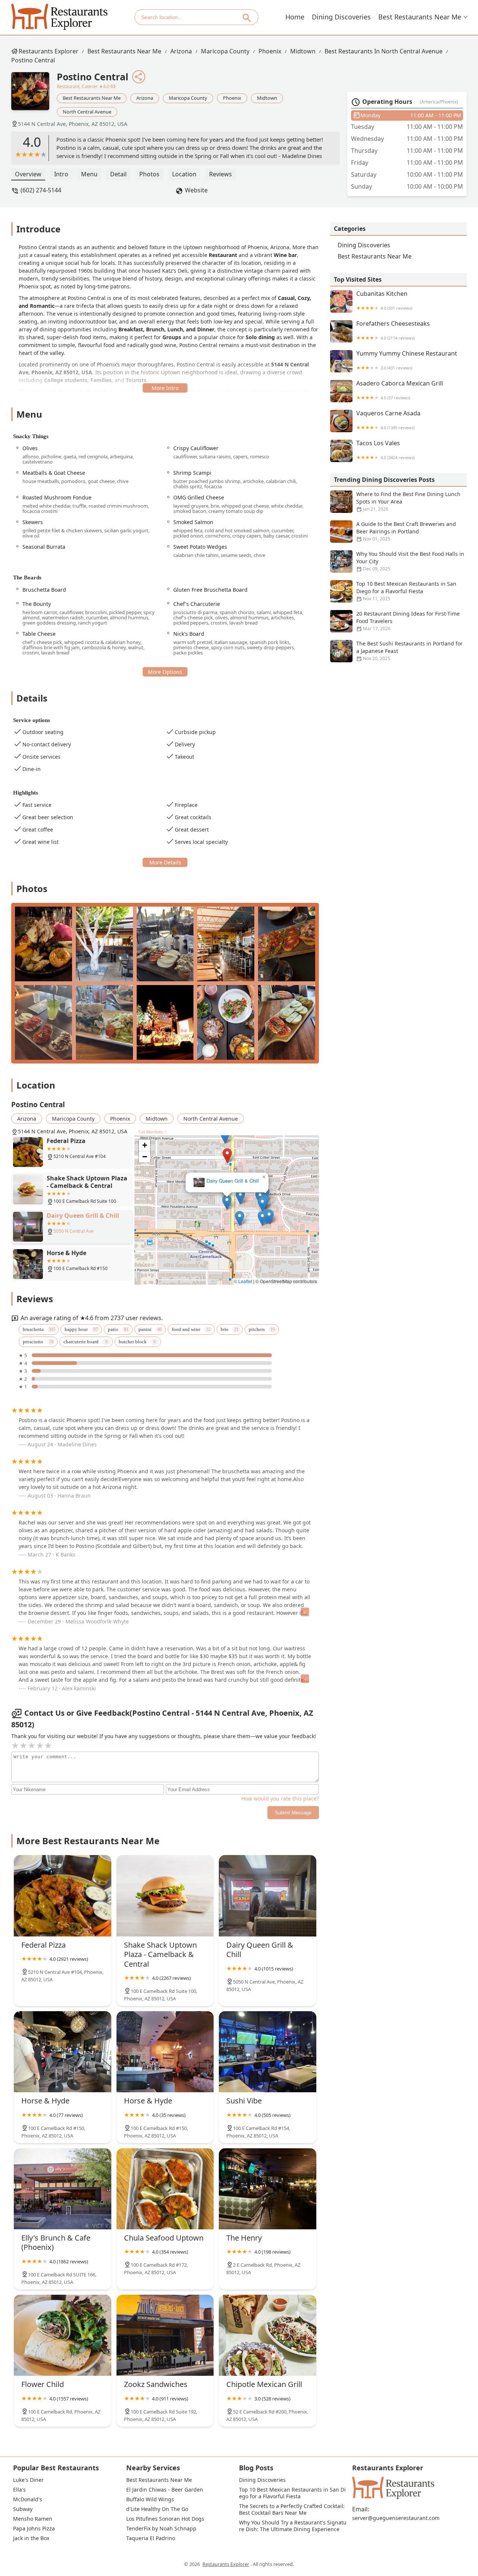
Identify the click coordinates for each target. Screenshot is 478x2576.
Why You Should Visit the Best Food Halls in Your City (410, 561)
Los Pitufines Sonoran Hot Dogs (165, 2519)
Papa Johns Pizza (34, 2529)
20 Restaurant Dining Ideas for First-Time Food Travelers (408, 621)
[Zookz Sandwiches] (165, 2335)
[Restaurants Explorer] (59, 17)
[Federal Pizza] (63, 1896)
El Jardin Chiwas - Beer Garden (165, 2490)
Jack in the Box (31, 2538)
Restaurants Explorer (49, 51)
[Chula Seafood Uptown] (165, 2189)
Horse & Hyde (227, 1181)
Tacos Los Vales (385, 450)
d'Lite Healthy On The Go (157, 2509)
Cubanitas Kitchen (384, 301)
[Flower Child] (63, 2335)
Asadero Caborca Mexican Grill (400, 390)
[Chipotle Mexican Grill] (268, 2335)
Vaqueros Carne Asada (388, 420)
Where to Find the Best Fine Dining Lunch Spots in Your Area (408, 501)
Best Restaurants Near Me (420, 17)
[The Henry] (268, 2189)
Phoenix (270, 51)
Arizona (181, 51)
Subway (23, 2509)
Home (295, 17)
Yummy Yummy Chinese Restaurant (407, 360)
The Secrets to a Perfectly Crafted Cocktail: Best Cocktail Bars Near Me (293, 2510)
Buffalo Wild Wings (150, 2499)
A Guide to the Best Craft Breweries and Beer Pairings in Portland (406, 531)
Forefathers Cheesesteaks (393, 330)
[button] (194, 1160)
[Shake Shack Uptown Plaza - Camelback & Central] (165, 1896)
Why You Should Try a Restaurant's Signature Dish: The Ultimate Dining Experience (293, 2526)
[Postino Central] (34, 95)
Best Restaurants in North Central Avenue (384, 51)
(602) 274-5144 (41, 190)
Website (196, 190)
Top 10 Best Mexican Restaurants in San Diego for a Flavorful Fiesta (406, 591)
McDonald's (28, 2499)
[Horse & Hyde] (63, 2052)
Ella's (19, 2490)
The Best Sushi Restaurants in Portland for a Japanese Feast (409, 651)
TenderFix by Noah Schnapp (161, 2529)
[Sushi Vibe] (268, 2052)
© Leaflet (243, 1281)
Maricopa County (225, 51)
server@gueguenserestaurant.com (396, 2518)
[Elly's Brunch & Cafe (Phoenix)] (63, 2189)
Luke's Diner (28, 2480)
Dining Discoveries (341, 17)
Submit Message (293, 1813)
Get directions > (153, 1132)
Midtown (303, 51)
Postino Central (33, 60)
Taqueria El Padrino (151, 2538)
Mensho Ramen (33, 2519)
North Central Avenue (87, 112)
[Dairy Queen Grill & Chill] (268, 1896)
